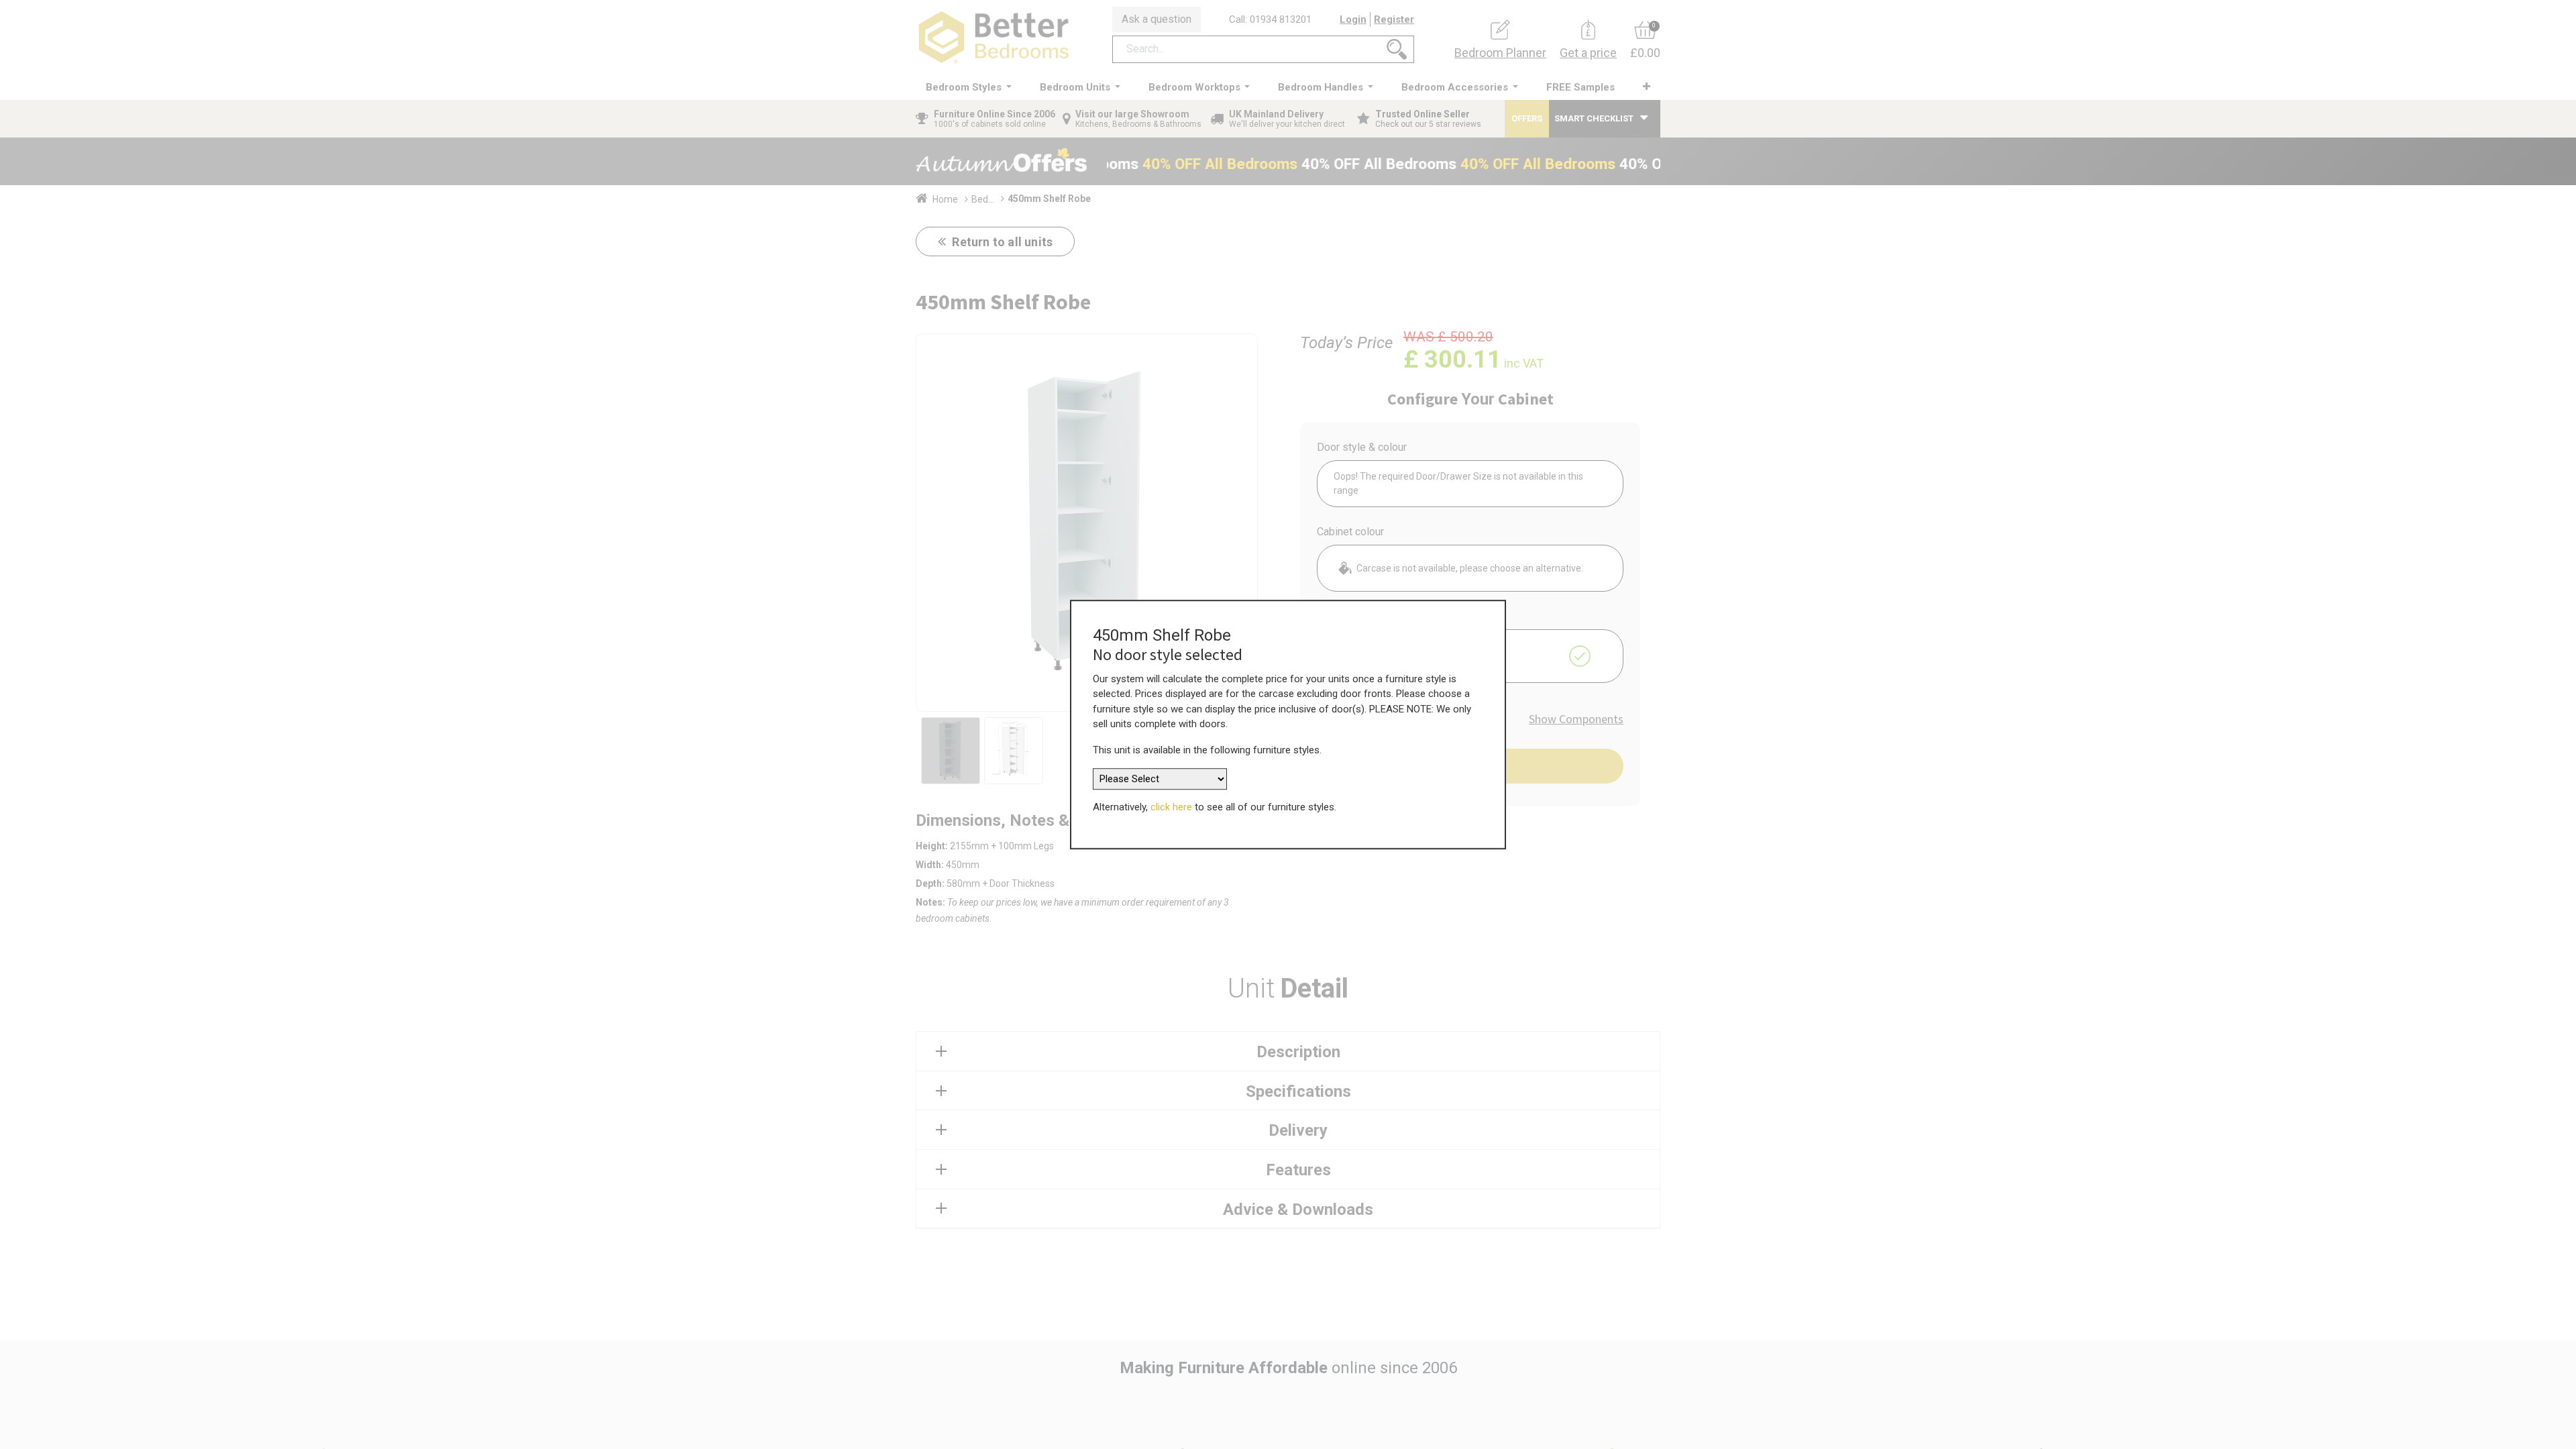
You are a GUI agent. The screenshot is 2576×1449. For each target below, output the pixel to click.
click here (1171, 807)
